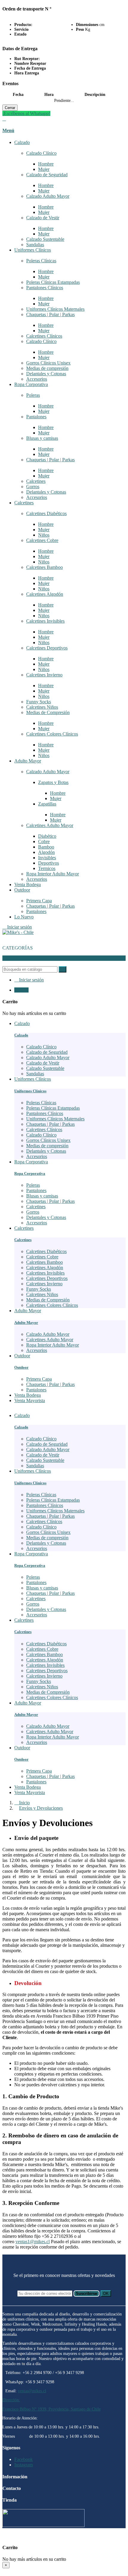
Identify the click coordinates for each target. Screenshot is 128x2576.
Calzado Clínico (41, 153)
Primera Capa (39, 901)
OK (106, 2294)
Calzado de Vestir (43, 218)
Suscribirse (86, 2294)
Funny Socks (39, 702)
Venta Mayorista (30, 1792)
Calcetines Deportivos (47, 648)
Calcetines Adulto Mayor (50, 825)
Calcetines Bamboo (45, 567)
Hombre (46, 164)
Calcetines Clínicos (44, 336)
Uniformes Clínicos (33, 250)
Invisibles (47, 858)
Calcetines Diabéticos (46, 513)
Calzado (22, 142)
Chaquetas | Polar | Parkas (50, 314)
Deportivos (49, 863)
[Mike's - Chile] (18, 932)
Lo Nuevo (24, 917)
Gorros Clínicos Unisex (48, 363)
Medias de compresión (47, 368)
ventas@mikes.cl (32, 2391)
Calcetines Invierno (44, 675)
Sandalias (35, 245)
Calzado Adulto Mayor (48, 196)
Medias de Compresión (48, 712)
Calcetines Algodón (45, 594)
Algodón (46, 852)
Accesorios (37, 379)
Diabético (47, 836)
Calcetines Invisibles (45, 621)
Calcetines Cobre (42, 540)
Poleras (33, 395)
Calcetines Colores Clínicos (52, 734)
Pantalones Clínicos (45, 288)
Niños (44, 535)
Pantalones (36, 417)
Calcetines (36, 481)
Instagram (24, 2465)
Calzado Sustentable (45, 239)
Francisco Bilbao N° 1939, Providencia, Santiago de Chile (51, 2409)
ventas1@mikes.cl (33, 2242)
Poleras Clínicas (41, 261)
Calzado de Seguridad (47, 175)
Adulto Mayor (28, 761)
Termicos (47, 868)
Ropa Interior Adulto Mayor (53, 874)
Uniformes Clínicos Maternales (55, 309)
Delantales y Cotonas (46, 374)
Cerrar (10, 108)
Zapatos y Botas (53, 782)
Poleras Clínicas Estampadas (53, 282)
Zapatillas (47, 804)
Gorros (33, 487)
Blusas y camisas (42, 438)
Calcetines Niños (42, 707)
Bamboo (46, 847)
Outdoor (22, 890)
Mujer (44, 169)
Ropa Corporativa (31, 384)
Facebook (24, 2459)
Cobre (44, 841)
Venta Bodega (28, 885)
